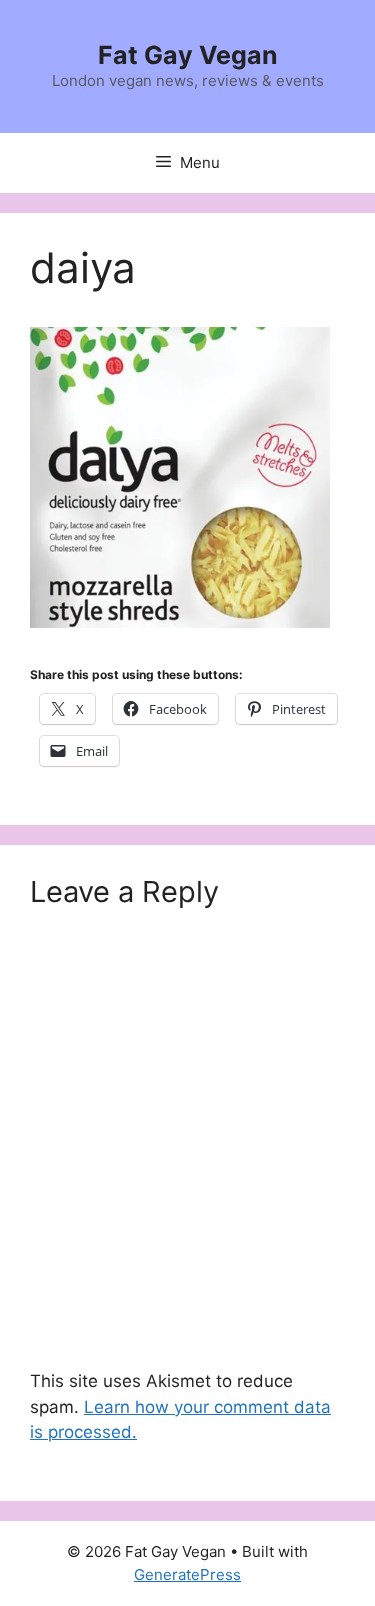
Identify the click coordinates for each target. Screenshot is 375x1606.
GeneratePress (187, 1574)
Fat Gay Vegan (188, 55)
